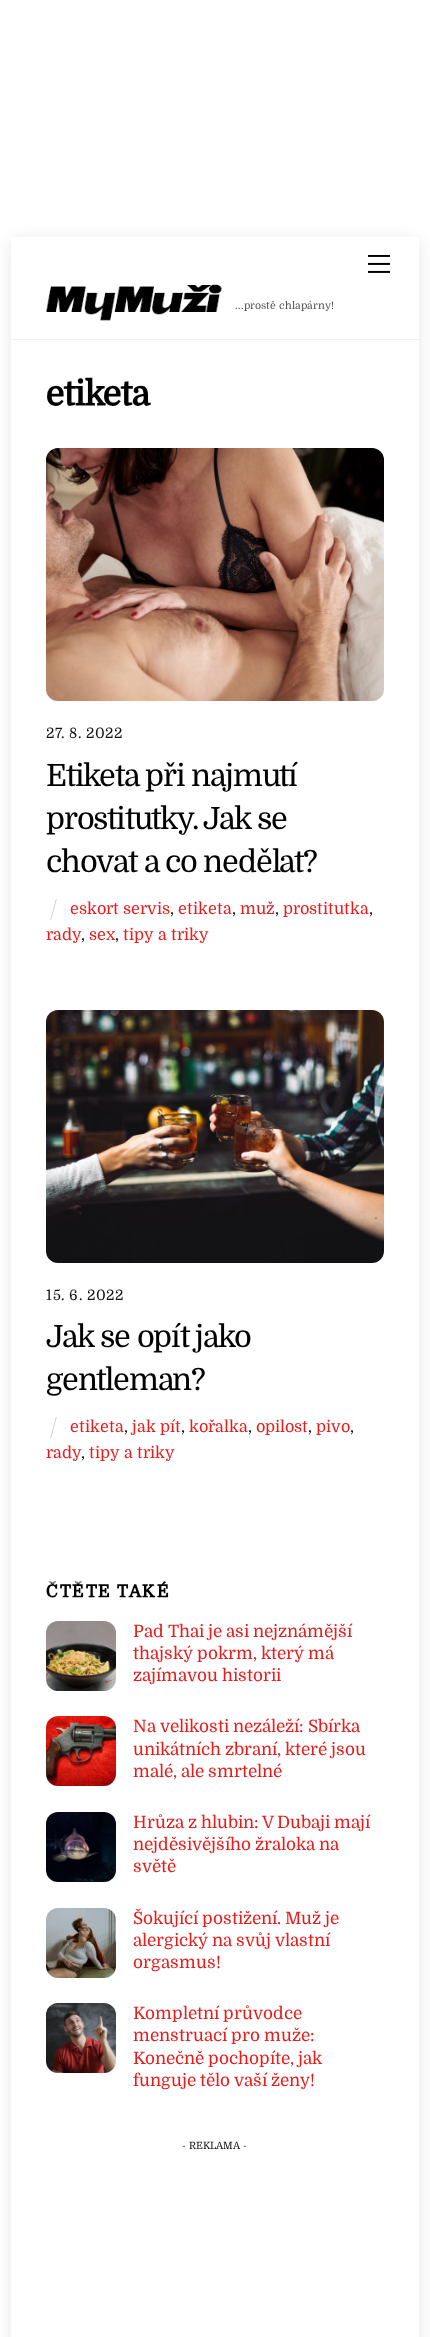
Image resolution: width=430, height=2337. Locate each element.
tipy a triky (166, 934)
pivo (333, 1426)
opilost (282, 1426)
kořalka (218, 1426)
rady (63, 934)
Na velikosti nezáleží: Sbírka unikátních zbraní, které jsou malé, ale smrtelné (249, 1748)
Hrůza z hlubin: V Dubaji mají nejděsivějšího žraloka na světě (251, 1844)
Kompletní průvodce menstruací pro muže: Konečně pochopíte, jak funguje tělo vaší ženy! (227, 2047)
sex (102, 934)
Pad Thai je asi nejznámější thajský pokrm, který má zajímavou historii (242, 1653)
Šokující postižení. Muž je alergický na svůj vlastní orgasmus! (236, 1940)
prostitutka (326, 908)
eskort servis (120, 908)
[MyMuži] (135, 306)
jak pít (156, 1426)
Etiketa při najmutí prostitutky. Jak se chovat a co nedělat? (181, 818)
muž (257, 908)
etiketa (205, 908)
